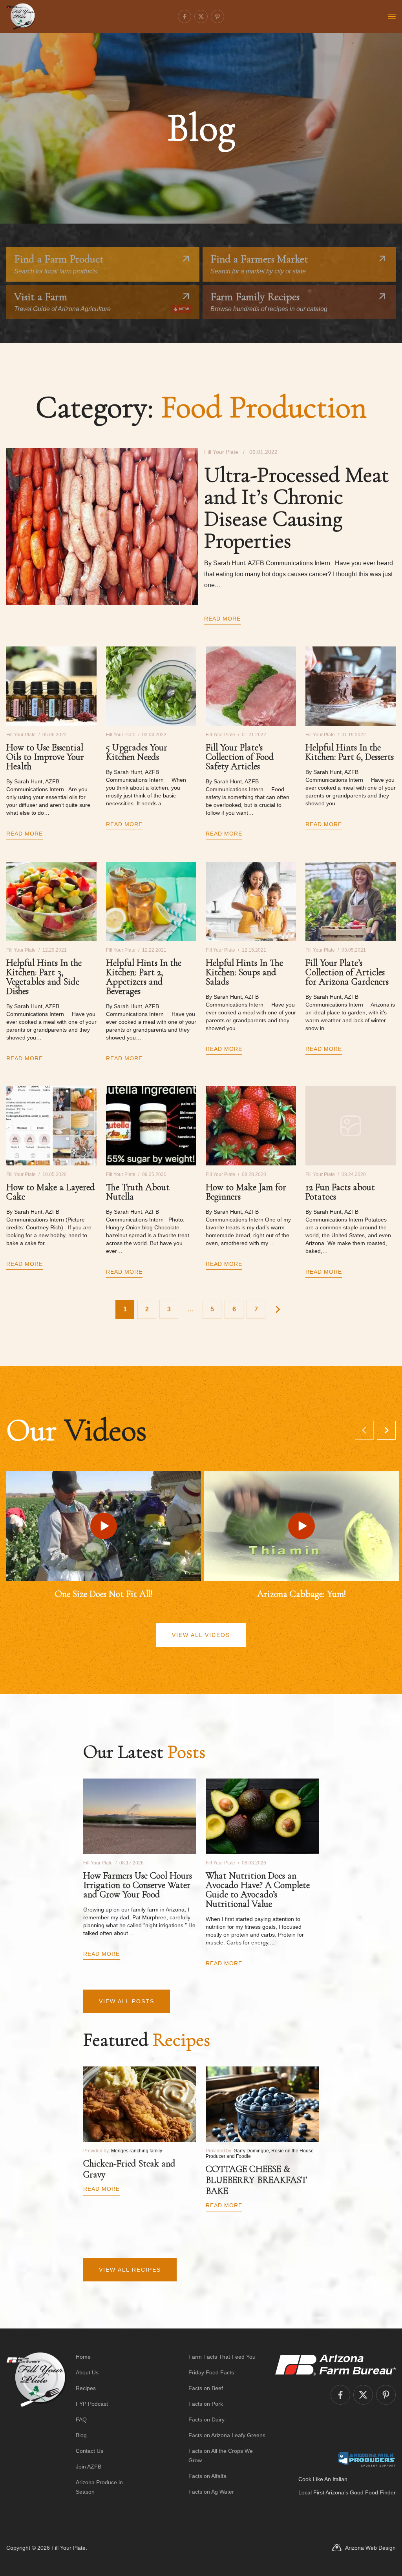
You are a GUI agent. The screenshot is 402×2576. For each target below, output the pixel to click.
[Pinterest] (217, 16)
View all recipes (130, 2270)
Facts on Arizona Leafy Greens (227, 2435)
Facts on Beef (206, 2388)
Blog (81, 2435)
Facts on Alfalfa (207, 2476)
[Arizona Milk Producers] (366, 2459)
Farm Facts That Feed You (222, 2357)
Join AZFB (89, 2467)
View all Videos (201, 1635)
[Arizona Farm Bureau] (335, 2365)
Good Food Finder (373, 2492)
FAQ (81, 2419)
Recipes (86, 2388)
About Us (87, 2372)
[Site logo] (36, 2424)
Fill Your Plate (69, 2548)
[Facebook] (185, 16)
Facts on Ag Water (211, 2492)
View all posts (127, 2001)
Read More (222, 619)
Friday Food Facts (211, 2372)
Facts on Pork (206, 2404)
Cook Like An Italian (323, 2479)
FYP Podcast (92, 2404)
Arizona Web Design (370, 2548)
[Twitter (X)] (201, 16)
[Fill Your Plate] (21, 16)
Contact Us (90, 2451)
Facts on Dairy (206, 2419)
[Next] (386, 1430)
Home (83, 2357)
